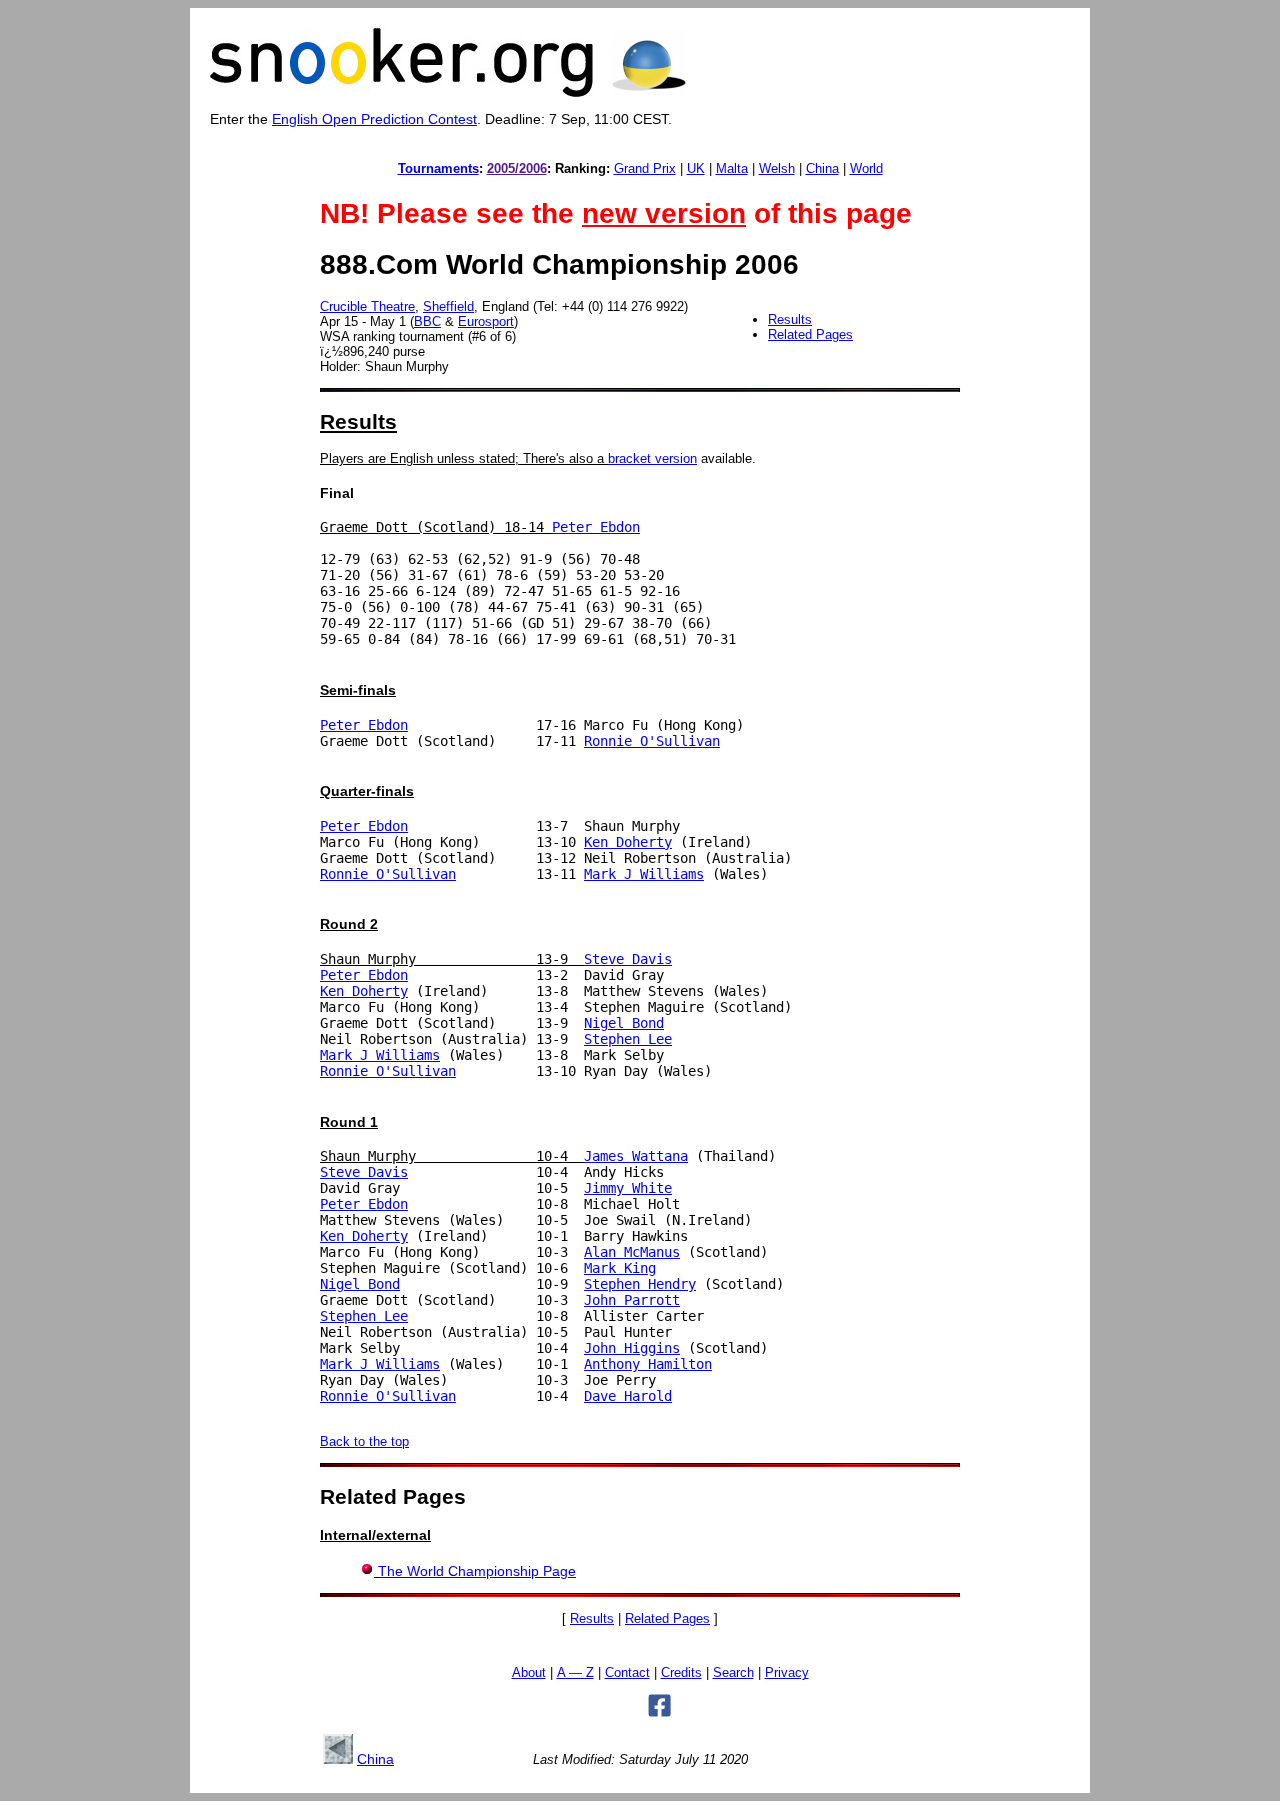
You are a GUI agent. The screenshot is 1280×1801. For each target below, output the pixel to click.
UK (696, 168)
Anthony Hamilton (648, 1364)
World (866, 168)
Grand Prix (645, 168)
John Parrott (632, 1300)
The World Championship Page (477, 1571)
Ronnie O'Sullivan (652, 741)
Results (790, 319)
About (529, 1673)
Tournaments (438, 168)
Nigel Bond (624, 1023)
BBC (427, 321)
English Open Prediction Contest (374, 119)
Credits (681, 1673)
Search (733, 1673)
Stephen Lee (628, 1039)
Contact (627, 1673)
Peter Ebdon (596, 527)
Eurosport (486, 321)
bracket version (652, 458)
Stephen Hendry (640, 1284)
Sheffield (448, 306)
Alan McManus (632, 1252)
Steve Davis (628, 959)
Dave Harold (628, 1396)
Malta (732, 168)
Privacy (787, 1673)
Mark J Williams (644, 874)
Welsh (777, 168)
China (822, 168)
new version (664, 213)
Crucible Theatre (367, 306)
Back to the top (364, 1441)
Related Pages (810, 334)
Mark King (620, 1268)
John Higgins (632, 1348)
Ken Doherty (628, 842)
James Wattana (636, 1156)
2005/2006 (517, 168)
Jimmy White (628, 1188)
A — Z (575, 1673)
